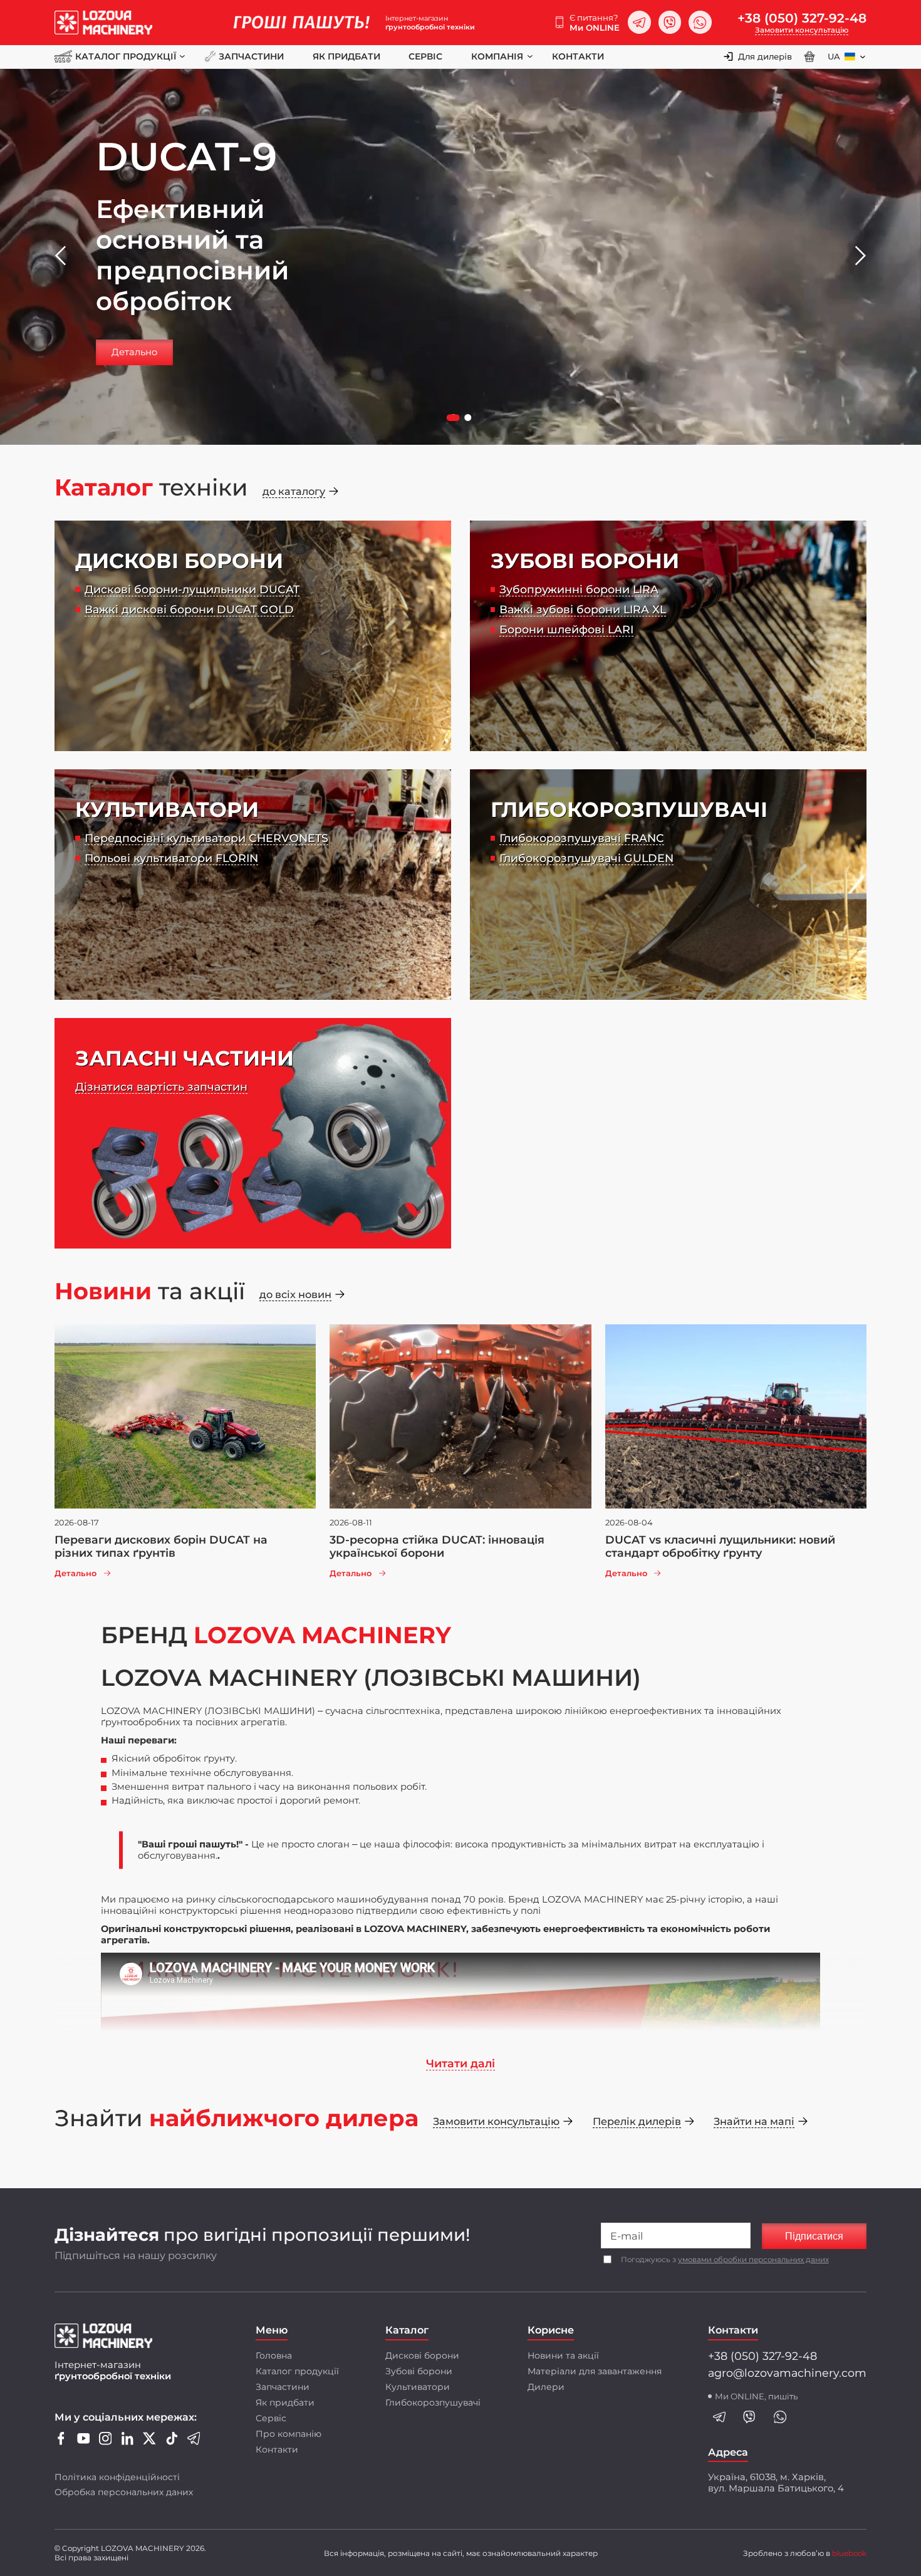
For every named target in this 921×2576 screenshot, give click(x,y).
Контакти (578, 56)
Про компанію (289, 2434)
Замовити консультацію (802, 30)
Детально (134, 352)
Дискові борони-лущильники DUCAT (192, 589)
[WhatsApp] (700, 22)
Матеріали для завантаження (595, 2371)
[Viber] (670, 22)
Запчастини (251, 56)
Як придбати (346, 56)
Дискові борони (422, 2355)
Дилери (546, 2387)
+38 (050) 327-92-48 (802, 18)
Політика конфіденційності (117, 2477)
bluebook (849, 2553)
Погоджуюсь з (725, 2260)
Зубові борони (419, 2371)
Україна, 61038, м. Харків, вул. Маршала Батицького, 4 (776, 2483)
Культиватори (418, 2387)
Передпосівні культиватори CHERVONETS (206, 838)
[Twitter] (149, 2442)
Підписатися (814, 2236)
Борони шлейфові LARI (566, 629)
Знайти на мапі (754, 2121)
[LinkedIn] (127, 2442)
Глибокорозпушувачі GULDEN (586, 858)
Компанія (497, 56)
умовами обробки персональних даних (753, 2260)
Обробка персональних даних (124, 2492)
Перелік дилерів (637, 2121)
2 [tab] (469, 419)
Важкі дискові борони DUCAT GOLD (189, 609)
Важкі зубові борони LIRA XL (583, 609)
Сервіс (425, 56)
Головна (274, 2355)
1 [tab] (455, 419)
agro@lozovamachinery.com (787, 2373)
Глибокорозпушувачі (433, 2402)
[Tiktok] (172, 2442)
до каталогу (294, 491)
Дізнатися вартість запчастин (161, 1087)
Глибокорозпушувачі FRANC (582, 838)
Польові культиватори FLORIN (171, 858)
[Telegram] (639, 22)
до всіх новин (295, 1294)
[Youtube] (84, 2442)
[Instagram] (106, 2442)
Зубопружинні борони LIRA (579, 589)
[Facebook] (61, 2442)
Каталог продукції (125, 56)
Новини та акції (563, 2355)
